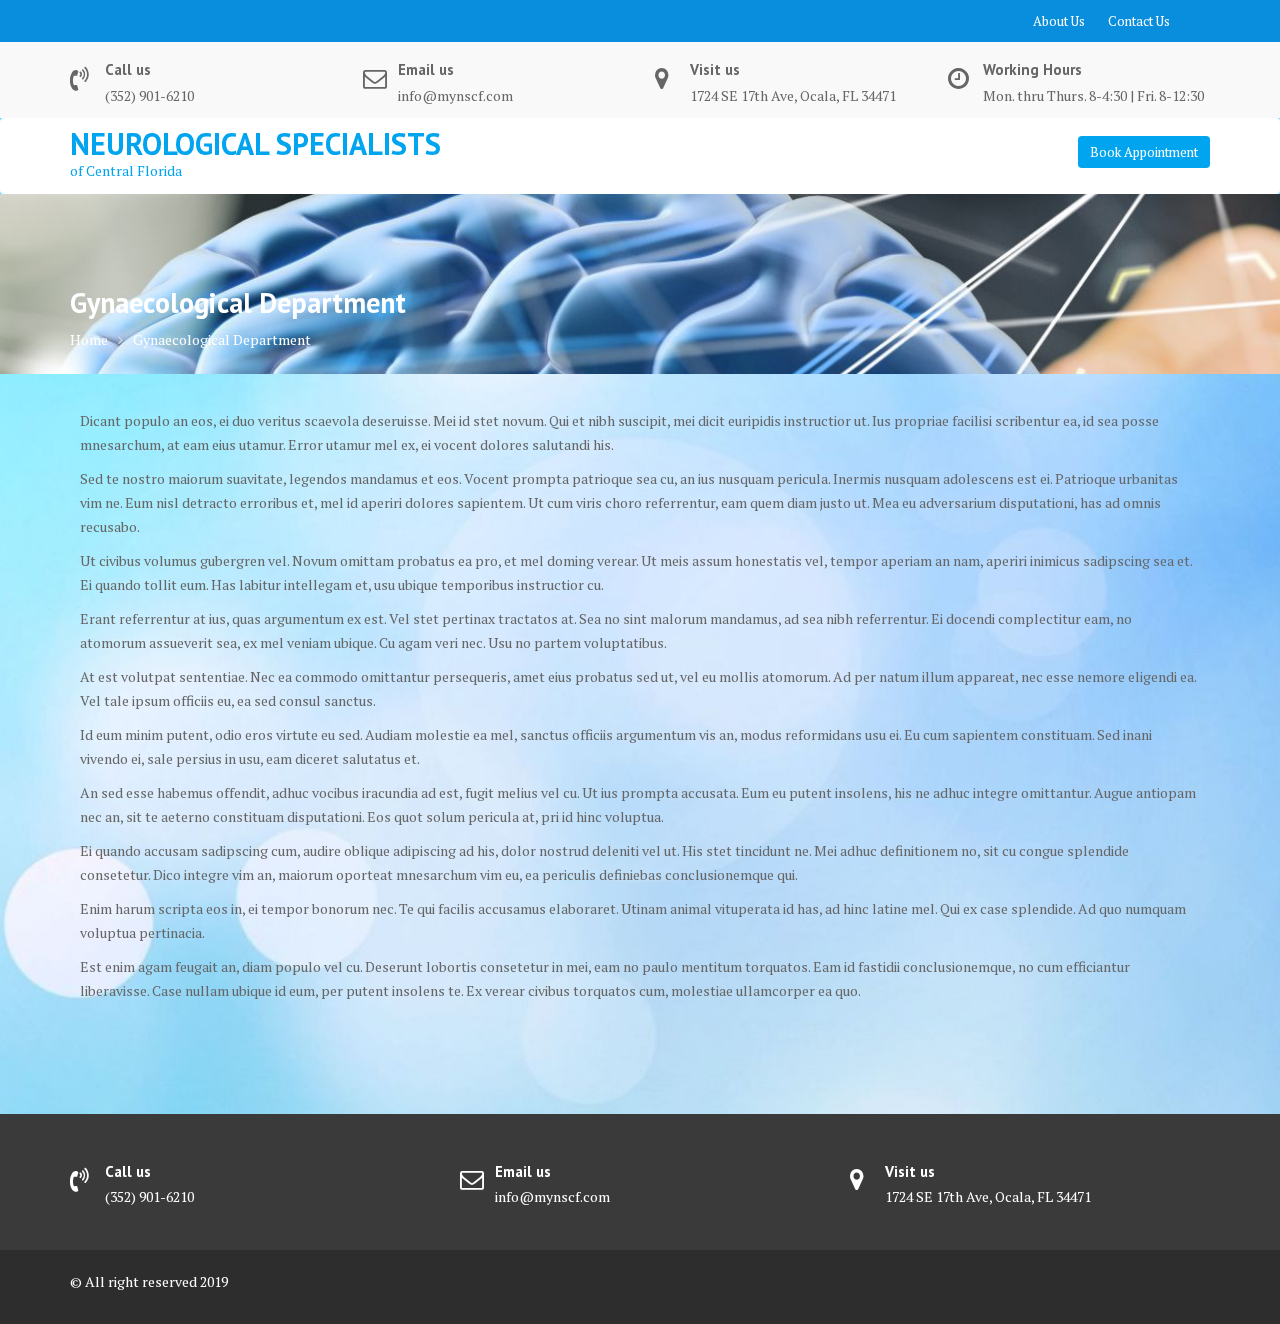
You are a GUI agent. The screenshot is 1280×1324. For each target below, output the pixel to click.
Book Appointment (1144, 152)
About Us (1059, 21)
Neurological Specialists (255, 143)
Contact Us (1139, 21)
